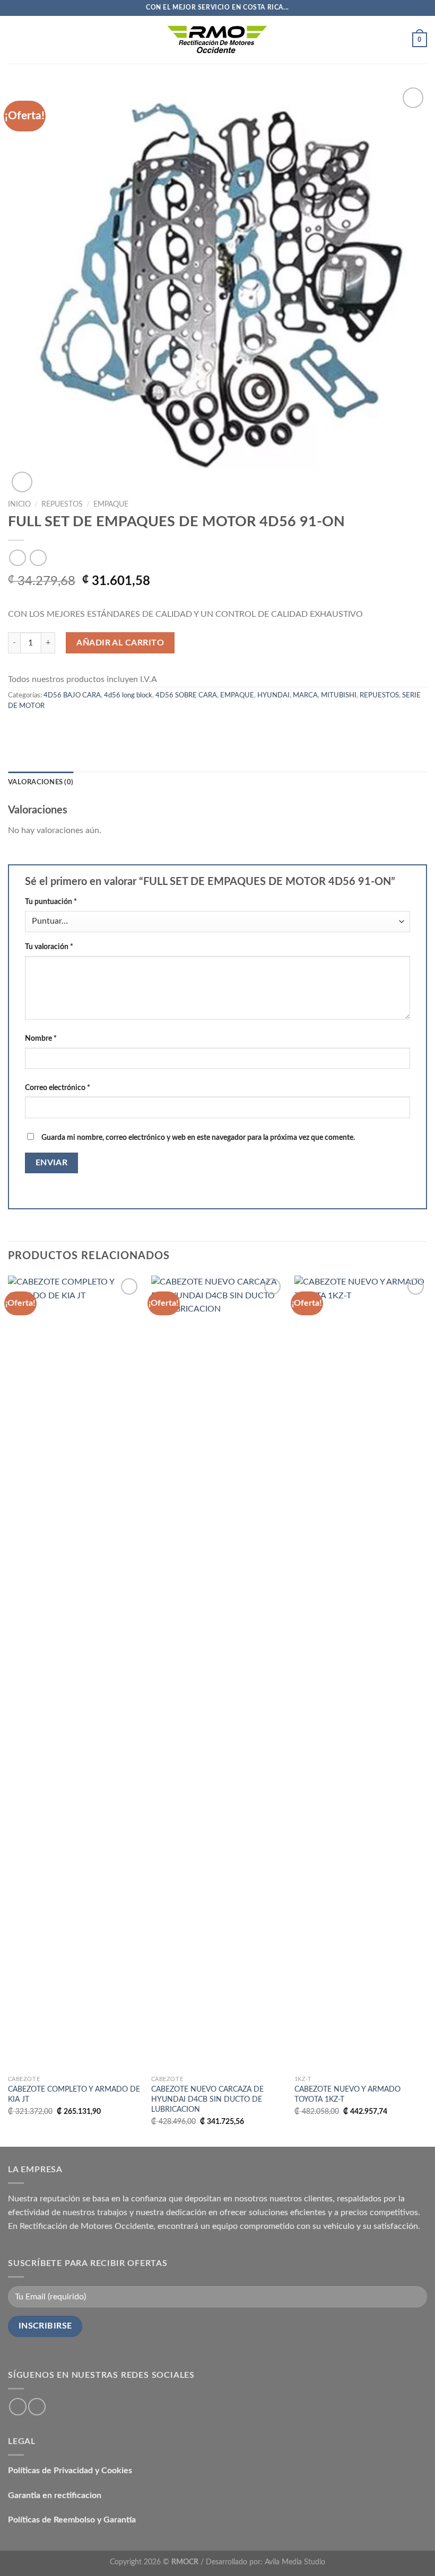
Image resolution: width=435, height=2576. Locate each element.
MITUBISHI (339, 695)
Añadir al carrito (120, 643)
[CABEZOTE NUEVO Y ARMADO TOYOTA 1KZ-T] (361, 1673)
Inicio (19, 504)
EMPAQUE (111, 504)
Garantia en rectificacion (55, 2495)
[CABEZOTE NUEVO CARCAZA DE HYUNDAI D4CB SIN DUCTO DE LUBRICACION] (217, 1673)
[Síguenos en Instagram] (37, 2407)
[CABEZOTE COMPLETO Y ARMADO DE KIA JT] (74, 1673)
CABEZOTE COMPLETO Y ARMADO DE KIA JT (74, 2094)
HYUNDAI (273, 695)
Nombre (41, 1038)
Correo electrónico (58, 1088)
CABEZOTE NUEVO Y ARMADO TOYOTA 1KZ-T (347, 2094)
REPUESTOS (62, 504)
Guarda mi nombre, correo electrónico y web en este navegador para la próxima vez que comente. (198, 1137)
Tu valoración (49, 947)
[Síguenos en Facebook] (18, 2407)
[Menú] (14, 39)
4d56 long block (128, 695)
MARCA (305, 695)
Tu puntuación (51, 902)
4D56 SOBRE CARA (186, 695)
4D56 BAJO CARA (72, 695)
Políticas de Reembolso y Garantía (72, 2520)
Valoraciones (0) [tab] (41, 782)
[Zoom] (22, 482)
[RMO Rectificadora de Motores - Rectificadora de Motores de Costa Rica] (217, 39)
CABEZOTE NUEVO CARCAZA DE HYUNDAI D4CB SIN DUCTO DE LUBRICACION (207, 2099)
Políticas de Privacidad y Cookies (70, 2471)
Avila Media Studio (295, 2562)
